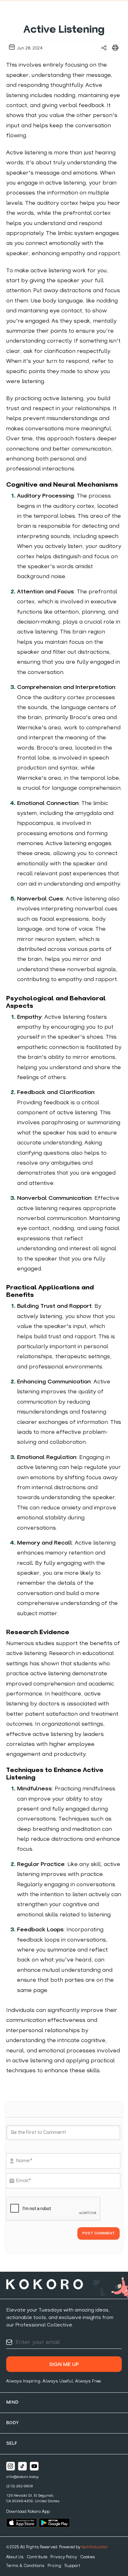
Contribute (37, 2557)
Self (12, 2444)
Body (13, 2423)
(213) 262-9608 (19, 2486)
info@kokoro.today (23, 2477)
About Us (15, 2557)
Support (72, 2566)
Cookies (88, 2557)
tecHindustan (95, 2547)
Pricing (54, 2566)
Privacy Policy (64, 2557)
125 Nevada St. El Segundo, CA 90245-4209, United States (33, 2499)
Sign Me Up (64, 2365)
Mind (12, 2403)
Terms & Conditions (25, 2566)
